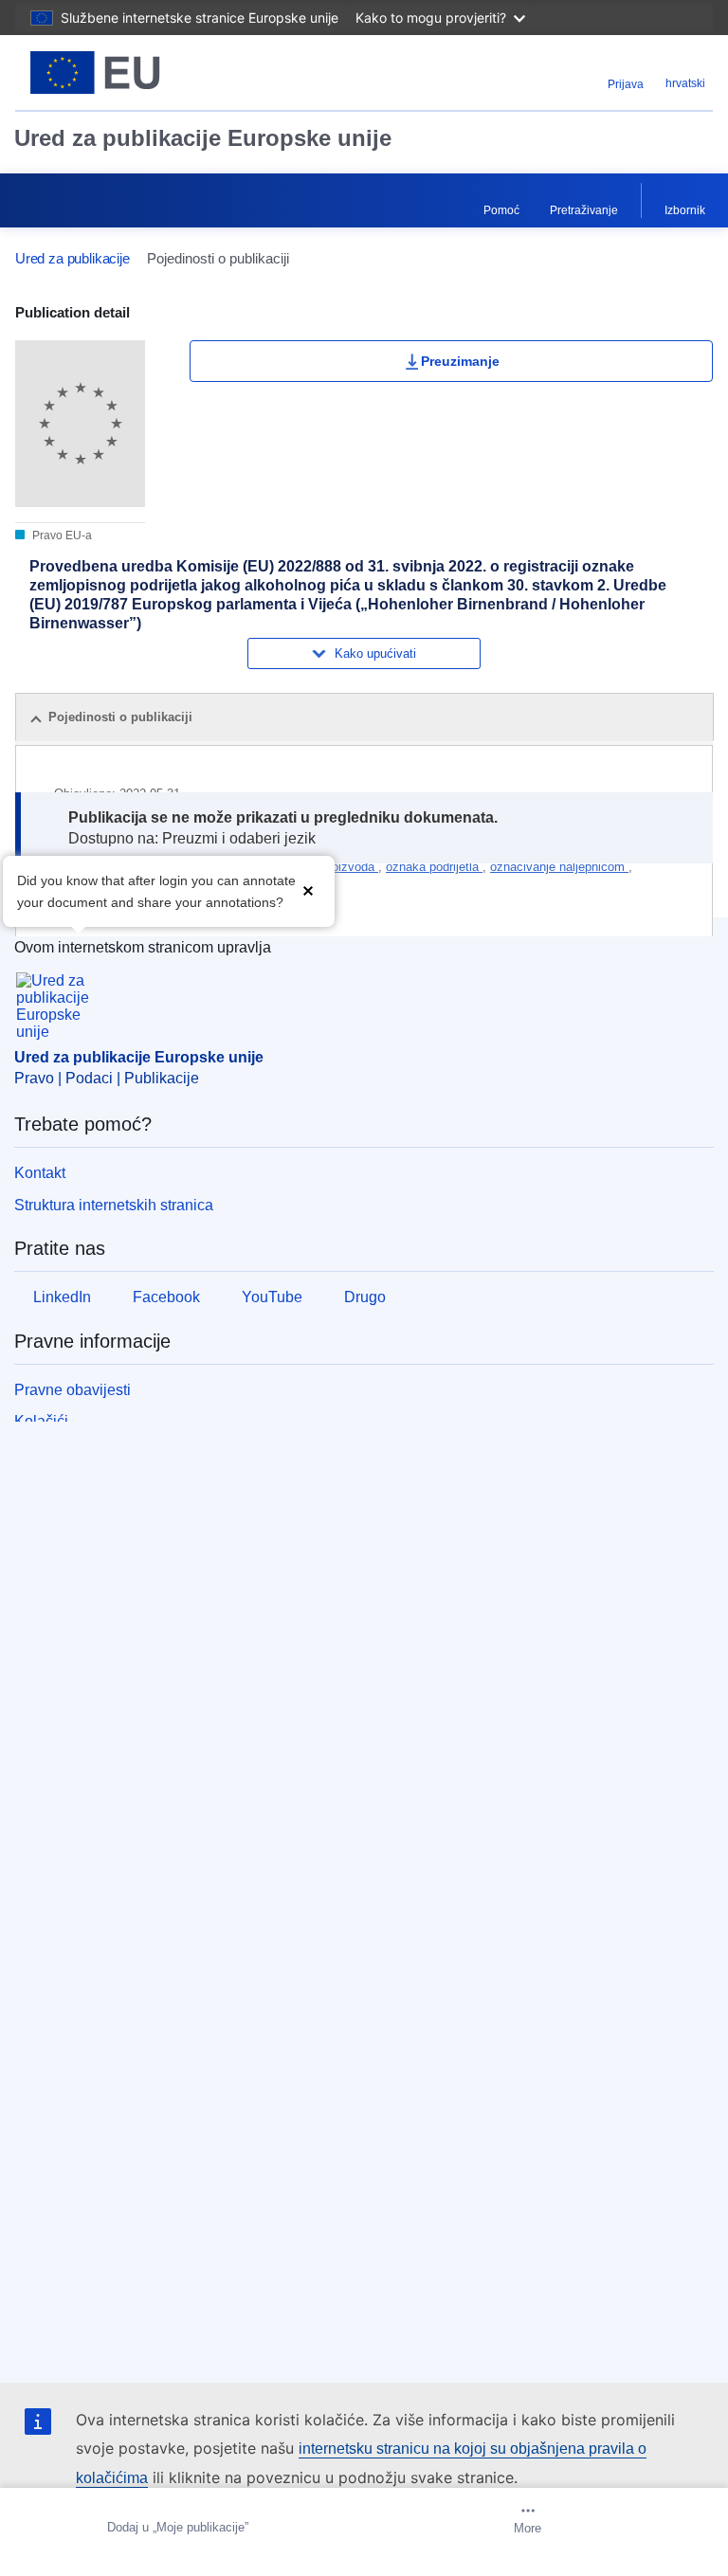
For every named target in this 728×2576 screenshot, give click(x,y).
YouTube (272, 1297)
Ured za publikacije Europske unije (203, 138)
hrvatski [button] (685, 83)
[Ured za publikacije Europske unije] (137, 73)
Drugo (365, 1297)
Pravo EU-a (61, 535)
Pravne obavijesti (73, 1390)
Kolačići (41, 1421)
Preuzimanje (460, 361)
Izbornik (685, 210)
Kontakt (40, 1173)
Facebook (166, 1297)
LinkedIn (62, 1297)
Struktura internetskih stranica (114, 1205)
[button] (308, 889)
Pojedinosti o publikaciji (120, 717)
